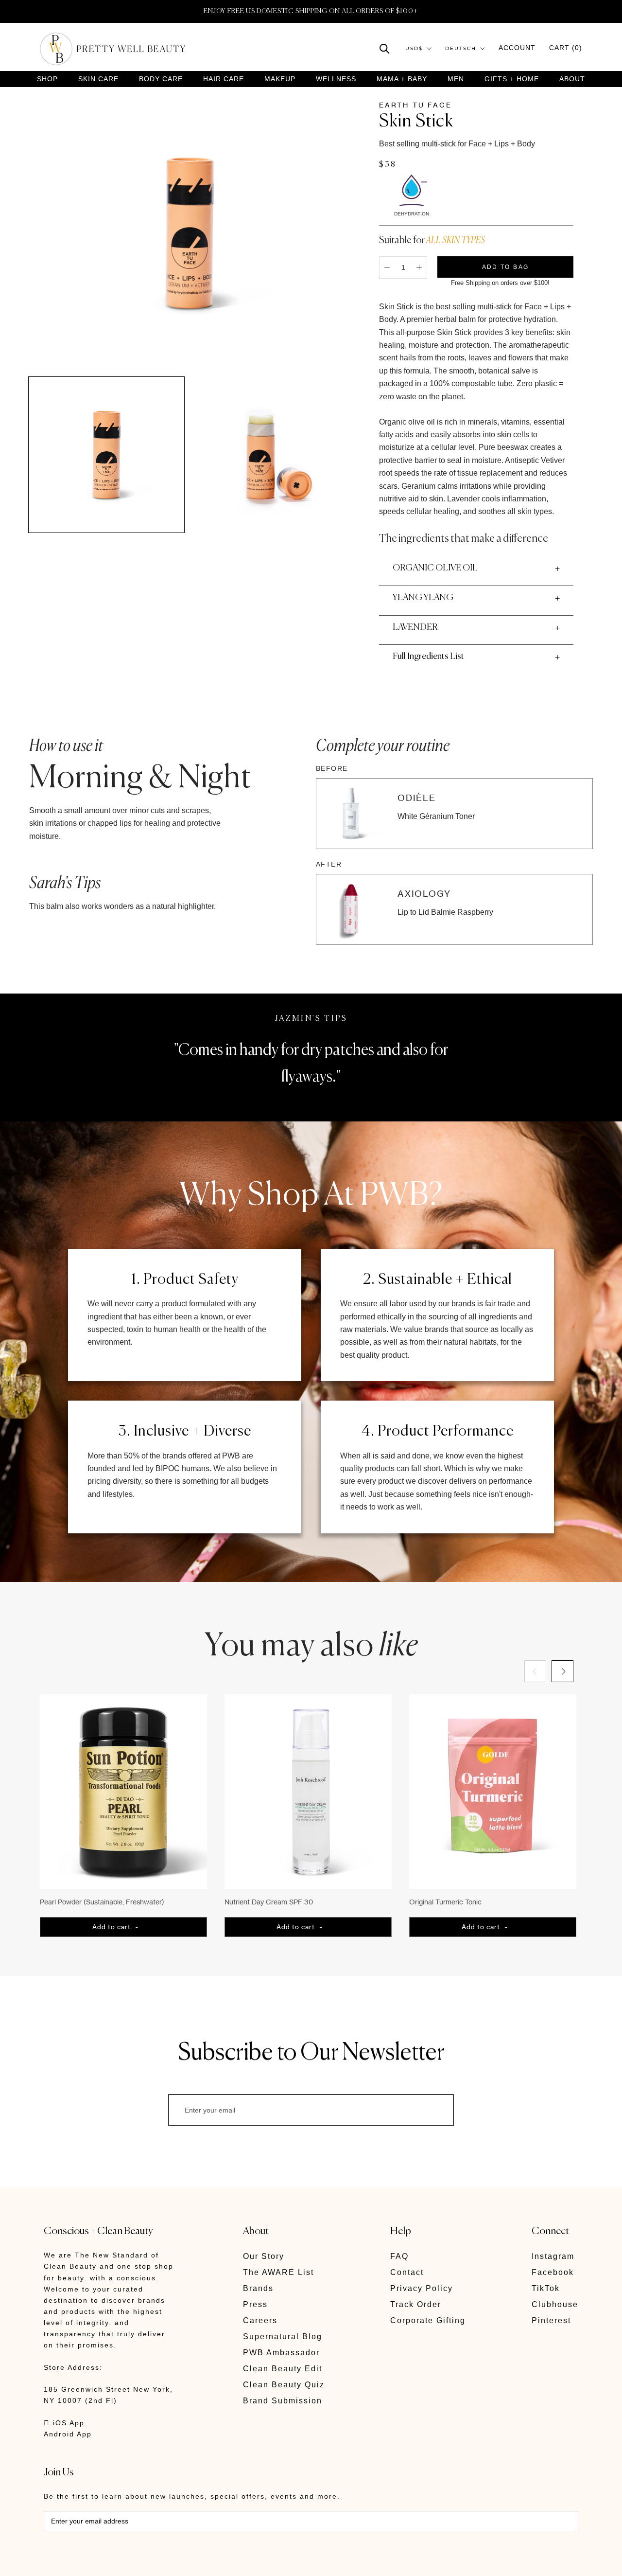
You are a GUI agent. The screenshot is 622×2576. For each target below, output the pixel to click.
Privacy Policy (422, 2288)
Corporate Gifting (428, 2320)
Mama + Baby (402, 79)
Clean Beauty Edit (283, 2369)
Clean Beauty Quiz (284, 2385)
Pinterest (551, 2320)
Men (456, 79)
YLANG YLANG (423, 598)
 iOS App (64, 2423)
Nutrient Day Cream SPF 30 (269, 1902)
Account (517, 48)
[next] (562, 1671)
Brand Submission (283, 2401)
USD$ (414, 48)
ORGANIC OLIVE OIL (435, 568)
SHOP (47, 79)
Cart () (566, 48)
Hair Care (224, 79)
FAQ (399, 2256)
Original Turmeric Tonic (445, 1902)
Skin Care (98, 79)
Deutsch (461, 48)
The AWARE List (278, 2272)
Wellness (336, 79)
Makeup (280, 79)
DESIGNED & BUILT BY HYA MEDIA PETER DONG (135, 2562)
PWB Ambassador (281, 2353)
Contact (407, 2272)
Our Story (264, 2256)
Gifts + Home (512, 79)
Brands (258, 2288)
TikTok (546, 2288)
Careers (260, 2320)
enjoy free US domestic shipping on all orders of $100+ (311, 11)
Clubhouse (555, 2304)
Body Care (161, 79)
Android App (68, 2434)
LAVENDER (415, 627)
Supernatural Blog (283, 2336)
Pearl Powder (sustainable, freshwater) (102, 1902)
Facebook (553, 2272)
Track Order (416, 2304)
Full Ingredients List (428, 657)
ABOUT (572, 79)
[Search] (385, 48)
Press (255, 2304)
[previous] (535, 1671)
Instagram (553, 2256)
